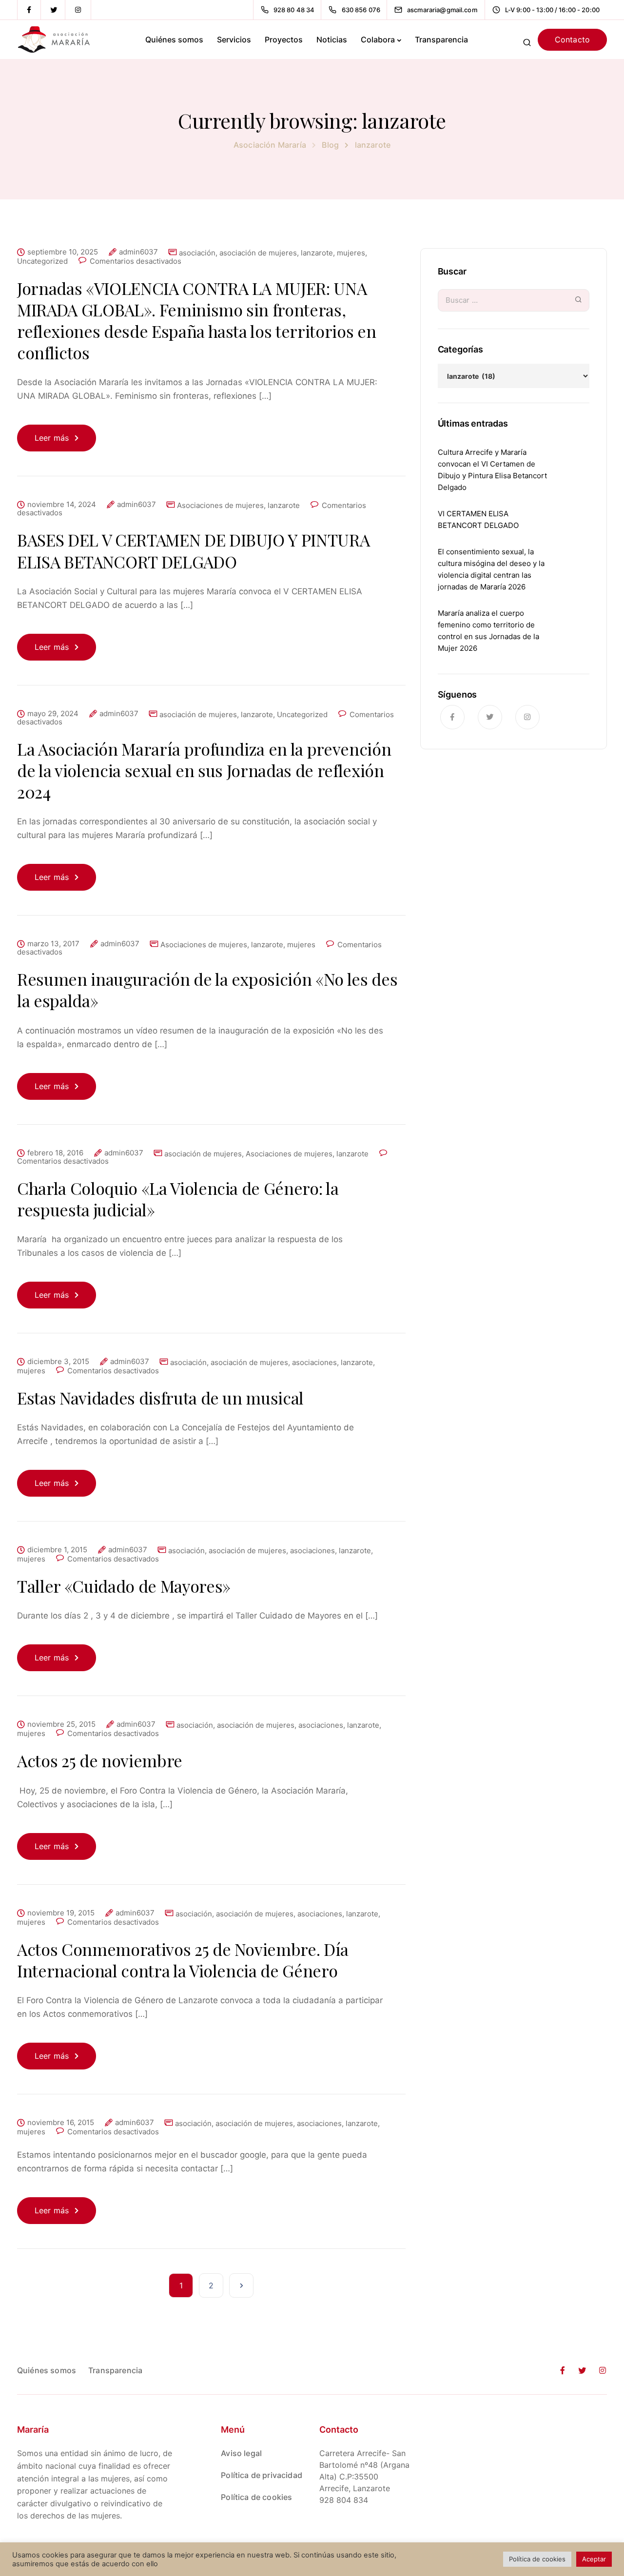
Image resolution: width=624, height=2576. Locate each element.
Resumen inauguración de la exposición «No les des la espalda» (207, 990)
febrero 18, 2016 (55, 1153)
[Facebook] (29, 10)
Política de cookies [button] (537, 2559)
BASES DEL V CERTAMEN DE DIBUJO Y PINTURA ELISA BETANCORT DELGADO (193, 550)
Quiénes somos (174, 39)
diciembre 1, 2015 (57, 1550)
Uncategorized (42, 261)
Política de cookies (256, 2497)
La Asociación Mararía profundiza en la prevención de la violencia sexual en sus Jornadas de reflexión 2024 (204, 770)
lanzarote (317, 253)
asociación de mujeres (258, 253)
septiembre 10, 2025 (63, 252)
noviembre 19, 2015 (61, 1913)
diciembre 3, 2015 (58, 1362)
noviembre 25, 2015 (61, 1724)
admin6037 (138, 252)
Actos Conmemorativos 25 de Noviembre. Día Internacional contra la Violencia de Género (183, 1960)
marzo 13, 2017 (53, 944)
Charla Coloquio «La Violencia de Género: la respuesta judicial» (178, 1199)
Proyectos (284, 39)
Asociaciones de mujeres (220, 505)
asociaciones (314, 1362)
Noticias (332, 39)
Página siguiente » (241, 2285)
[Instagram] (78, 10)
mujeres (351, 253)
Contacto (572, 39)
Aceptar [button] (594, 2559)
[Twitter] (54, 10)
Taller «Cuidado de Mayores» (124, 1586)
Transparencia (441, 39)
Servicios (234, 39)
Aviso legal (241, 2453)
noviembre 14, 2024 (62, 505)
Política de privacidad (262, 2475)
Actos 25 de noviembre (100, 1760)
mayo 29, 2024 (53, 714)
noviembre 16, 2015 (61, 2123)
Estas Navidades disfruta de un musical (160, 1398)
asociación (197, 253)
